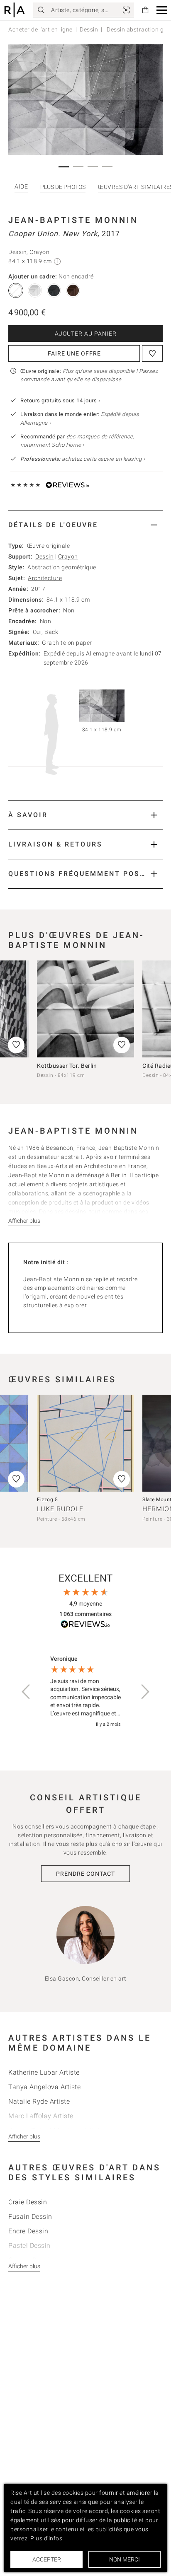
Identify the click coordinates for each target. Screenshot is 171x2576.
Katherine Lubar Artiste (44, 2072)
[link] (126, 10)
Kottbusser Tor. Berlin (67, 1066)
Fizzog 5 (47, 1500)
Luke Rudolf (60, 1509)
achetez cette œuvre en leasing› (83, 459)
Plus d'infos (46, 2538)
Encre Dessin (28, 2231)
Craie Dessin (28, 2202)
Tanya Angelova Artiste (44, 2087)
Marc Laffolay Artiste (41, 2116)
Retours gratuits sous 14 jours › (60, 400)
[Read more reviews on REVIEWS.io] (85, 1625)
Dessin (89, 29)
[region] (85, 1692)
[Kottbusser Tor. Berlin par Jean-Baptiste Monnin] (85, 1009)
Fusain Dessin (30, 2217)
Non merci (125, 2559)
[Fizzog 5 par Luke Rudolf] (85, 1443)
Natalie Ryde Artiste (39, 2101)
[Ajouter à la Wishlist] (152, 353)
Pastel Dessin (29, 2246)
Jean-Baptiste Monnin (73, 220)
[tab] (85, 525)
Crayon (68, 556)
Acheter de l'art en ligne (40, 29)
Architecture (45, 578)
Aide (21, 186)
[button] (162, 10)
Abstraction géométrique (62, 567)
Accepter (47, 2559)
